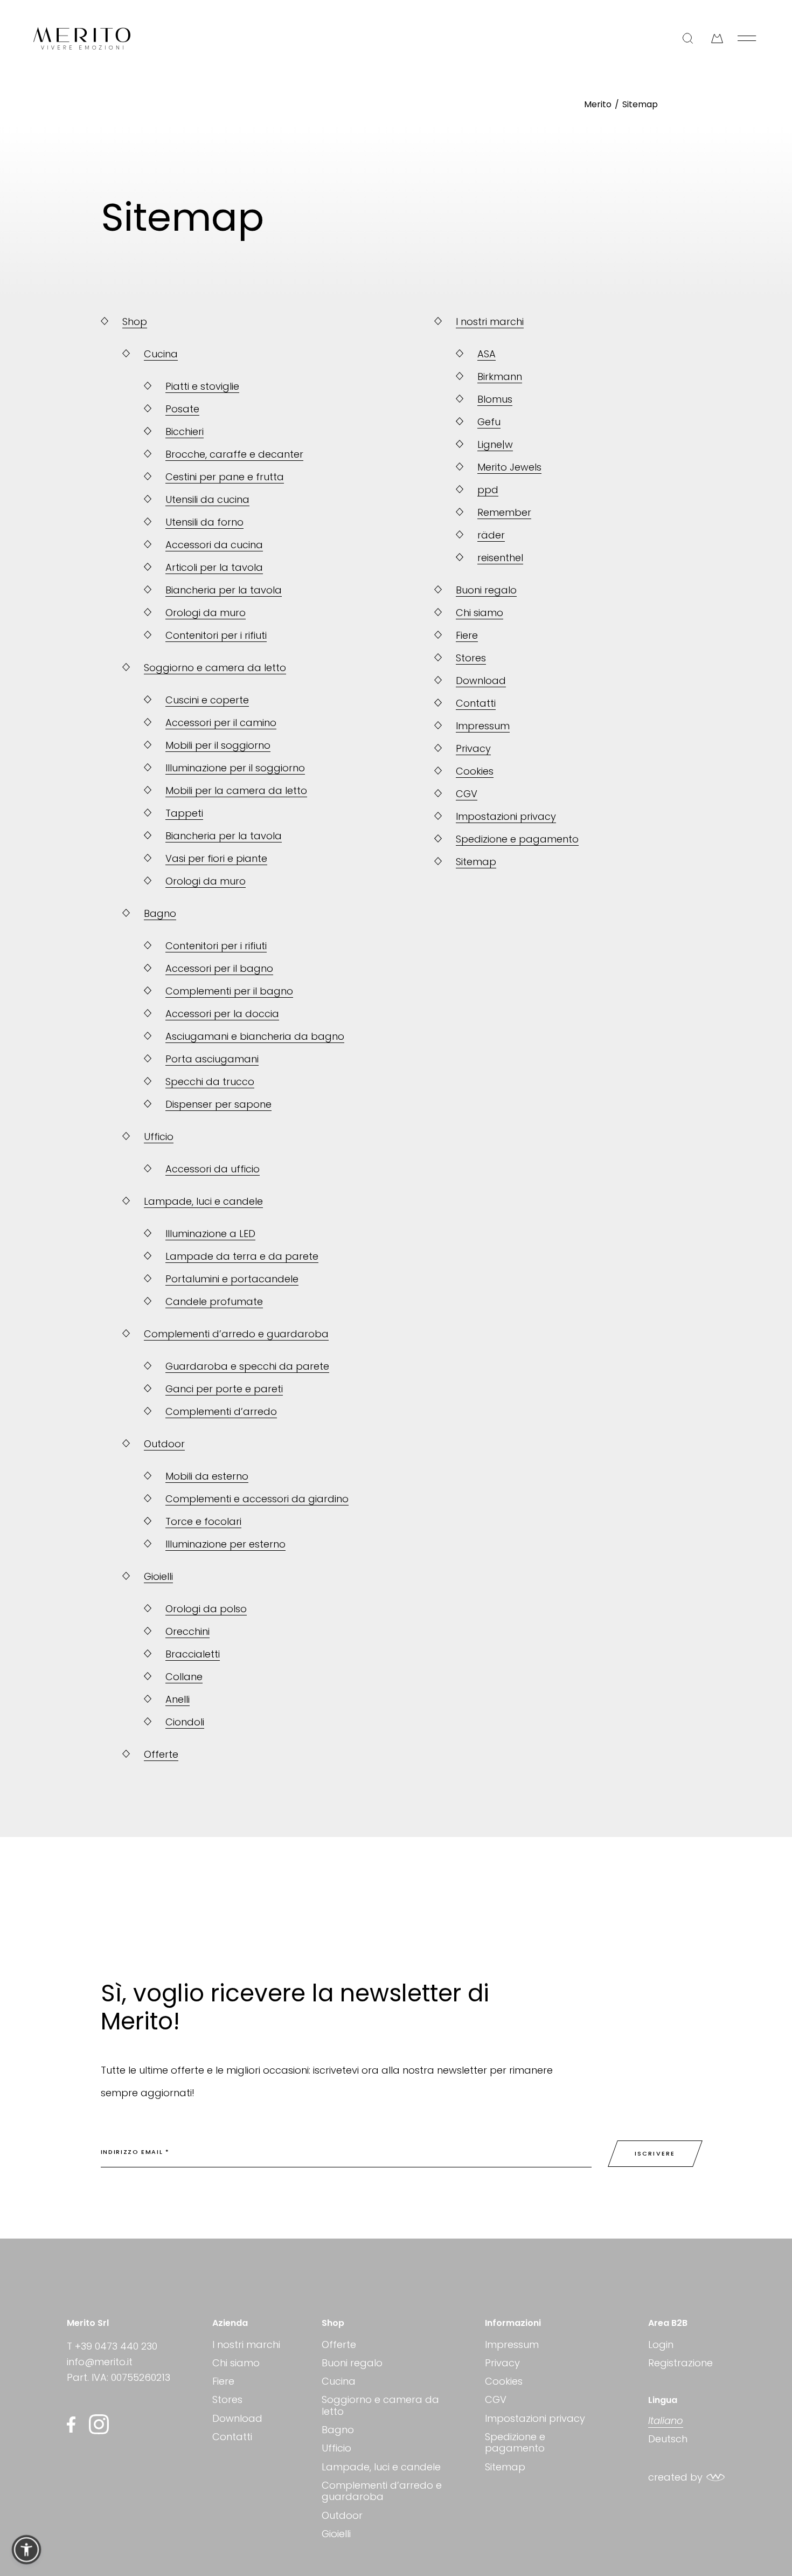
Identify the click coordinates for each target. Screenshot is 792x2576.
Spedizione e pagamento (515, 2443)
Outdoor (342, 2515)
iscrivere (655, 2153)
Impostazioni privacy (535, 2418)
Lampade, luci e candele (381, 2467)
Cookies (504, 2381)
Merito (598, 104)
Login (661, 2345)
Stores (227, 2399)
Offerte (339, 2345)
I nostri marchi (246, 2345)
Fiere (223, 2381)
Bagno (338, 2430)
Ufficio (336, 2448)
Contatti (232, 2437)
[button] (26, 2550)
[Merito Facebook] (74, 2425)
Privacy (502, 2363)
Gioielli (336, 2534)
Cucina (339, 2381)
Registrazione (680, 2363)
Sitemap (640, 104)
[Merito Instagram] (99, 2424)
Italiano (666, 2421)
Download (237, 2418)
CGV (496, 2399)
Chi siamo (236, 2363)
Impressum (512, 2345)
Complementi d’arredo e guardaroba (382, 2491)
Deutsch (668, 2439)
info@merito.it (100, 2362)
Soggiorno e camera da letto (380, 2405)
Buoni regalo (352, 2363)
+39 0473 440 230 (116, 2346)
